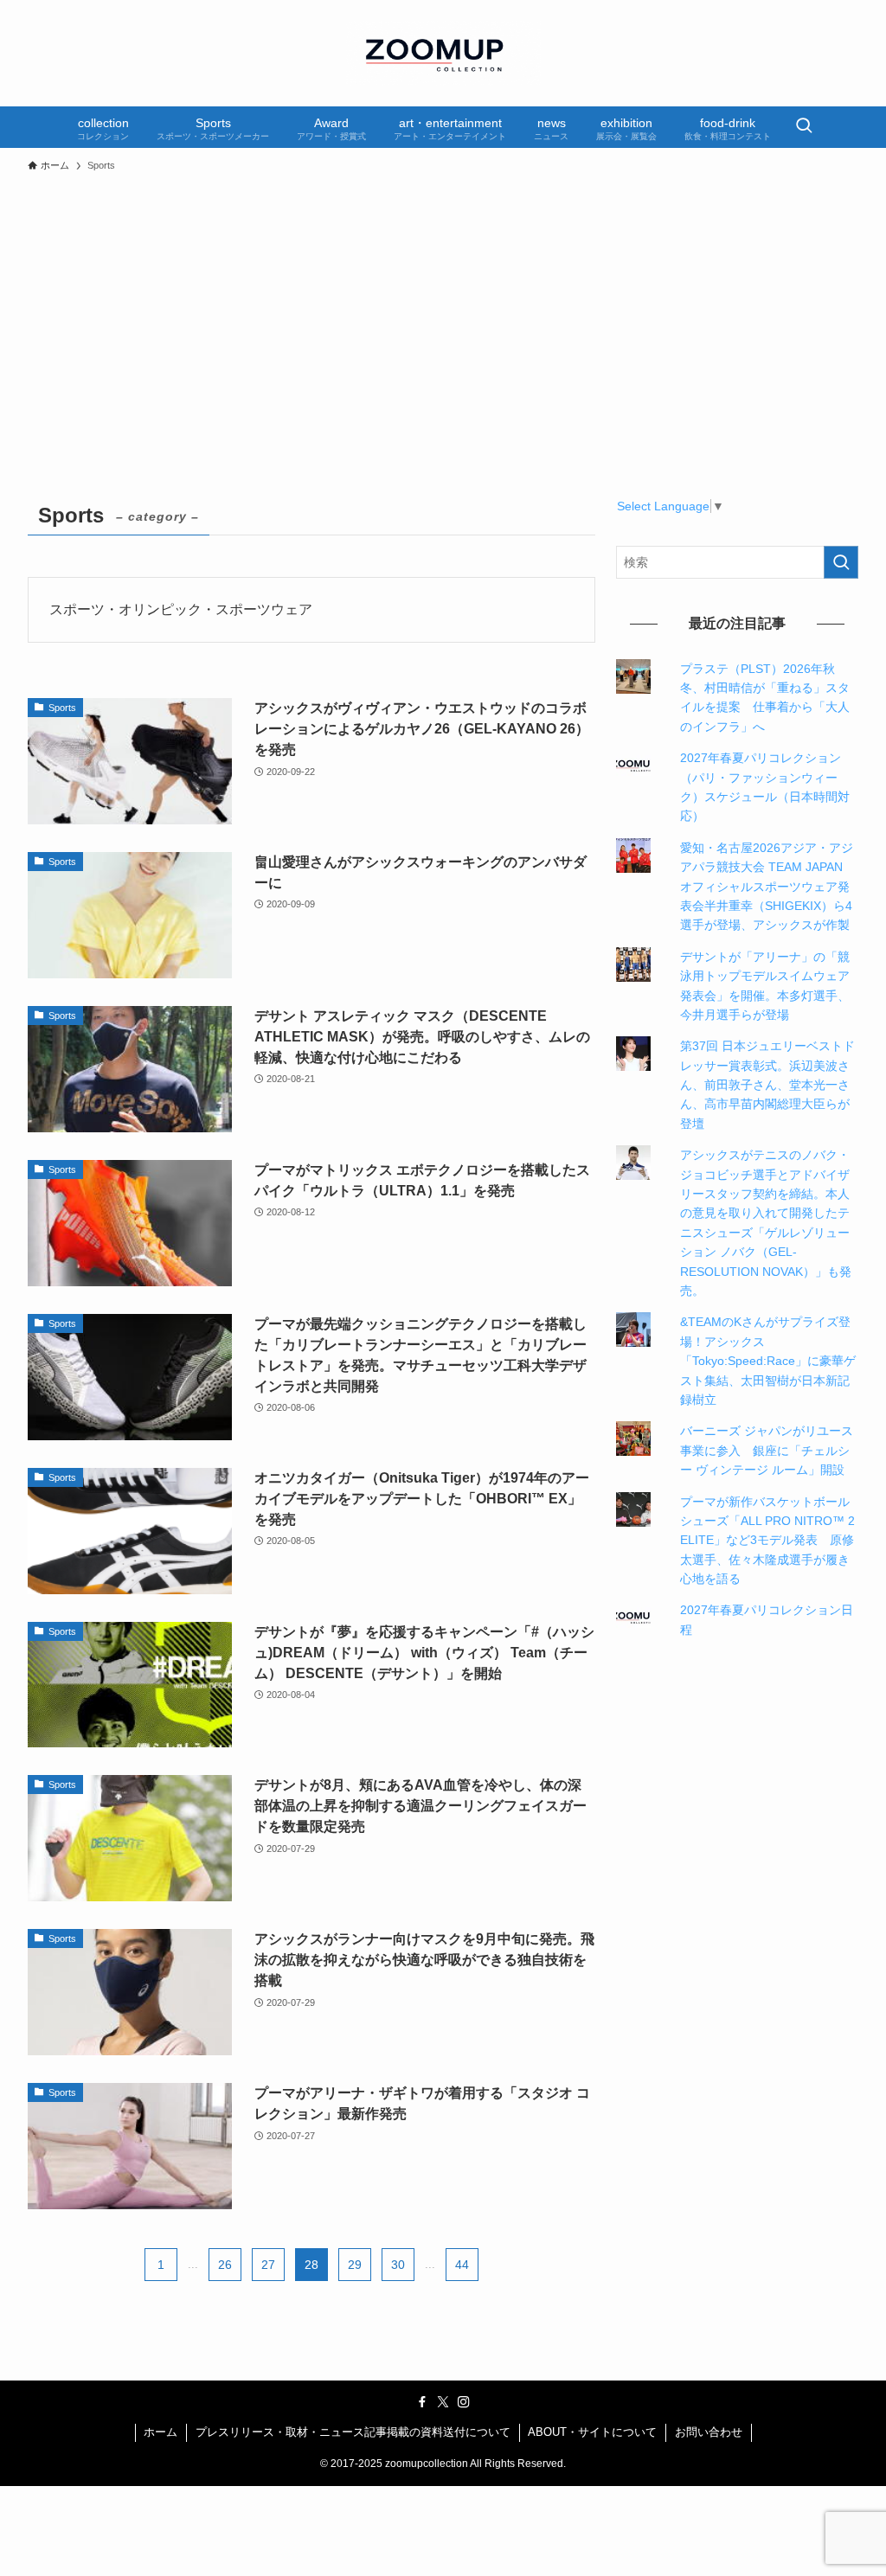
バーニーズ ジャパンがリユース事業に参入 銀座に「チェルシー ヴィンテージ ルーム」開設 (767, 1450)
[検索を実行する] (841, 562)
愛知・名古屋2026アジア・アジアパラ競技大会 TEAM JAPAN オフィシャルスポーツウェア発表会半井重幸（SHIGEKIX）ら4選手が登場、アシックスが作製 (767, 887)
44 (462, 2265)
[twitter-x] (443, 2402)
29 (355, 2265)
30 (398, 2265)
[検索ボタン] (804, 127)
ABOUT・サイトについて (592, 2432)
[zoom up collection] (443, 53)
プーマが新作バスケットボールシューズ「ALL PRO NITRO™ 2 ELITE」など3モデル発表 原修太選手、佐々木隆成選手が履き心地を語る (767, 1541)
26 (225, 2265)
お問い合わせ (709, 2432)
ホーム (161, 2432)
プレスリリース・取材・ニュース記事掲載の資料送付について (353, 2432)
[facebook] (422, 2402)
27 (268, 2265)
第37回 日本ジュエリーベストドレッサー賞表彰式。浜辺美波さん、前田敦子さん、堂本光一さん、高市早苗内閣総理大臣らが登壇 (767, 1085)
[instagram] (464, 2402)
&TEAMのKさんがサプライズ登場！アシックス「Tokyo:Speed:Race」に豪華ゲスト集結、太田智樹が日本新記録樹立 (768, 1361)
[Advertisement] (443, 311)
